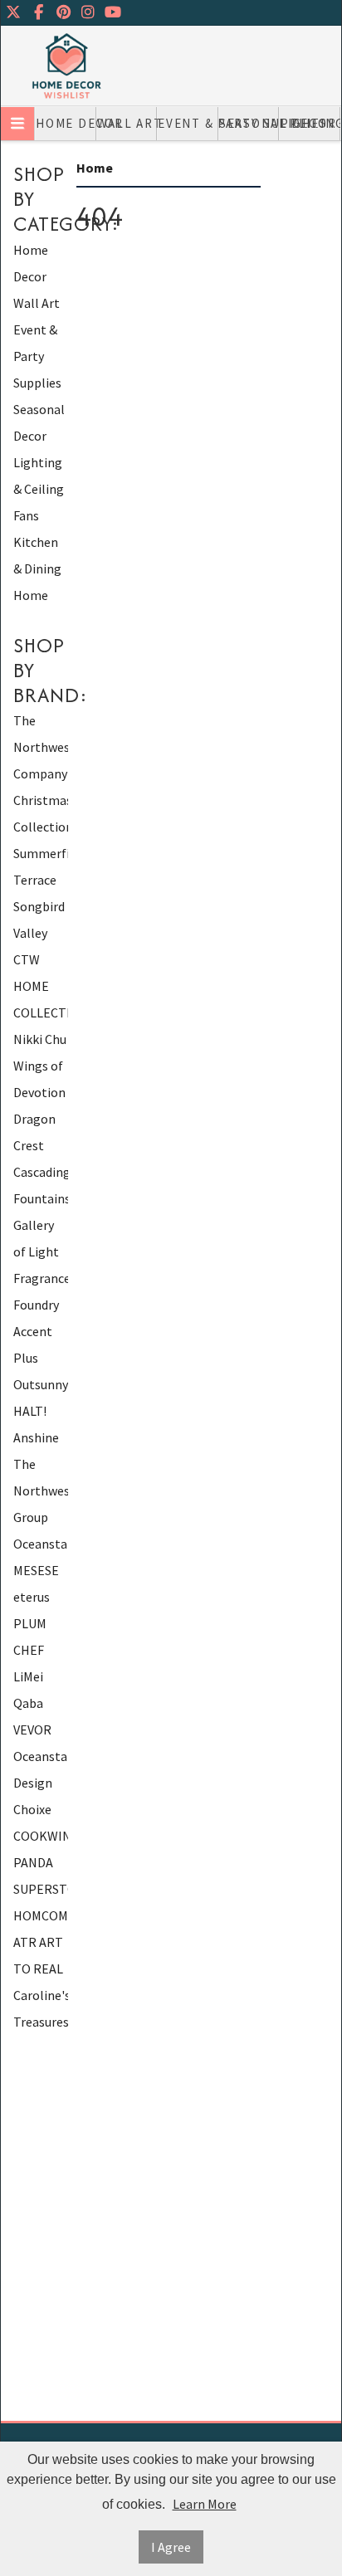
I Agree (171, 2547)
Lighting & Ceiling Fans (310, 123)
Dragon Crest (34, 1132)
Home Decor (66, 123)
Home (31, 595)
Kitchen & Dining (37, 555)
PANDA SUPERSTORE (41, 1876)
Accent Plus (33, 1344)
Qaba (28, 1703)
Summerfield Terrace (41, 866)
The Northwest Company (41, 747)
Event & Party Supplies (188, 123)
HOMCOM (41, 1915)
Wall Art (127, 123)
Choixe (32, 1809)
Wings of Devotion (39, 1079)
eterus (32, 1597)
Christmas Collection (41, 813)
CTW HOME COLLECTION (41, 986)
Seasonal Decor (249, 123)
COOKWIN (41, 1836)
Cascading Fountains (41, 1185)
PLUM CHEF (30, 1637)
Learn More (205, 2504)
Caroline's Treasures (41, 2008)
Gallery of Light (36, 1238)
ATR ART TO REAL (38, 1955)
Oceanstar (41, 1544)
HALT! (30, 1411)
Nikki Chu (40, 1039)
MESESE (36, 1570)
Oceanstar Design (41, 1769)
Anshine (36, 1437)
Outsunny (41, 1384)
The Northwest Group (41, 1490)
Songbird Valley (39, 920)
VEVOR (32, 1730)
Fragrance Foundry (41, 1291)
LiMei (28, 1676)
